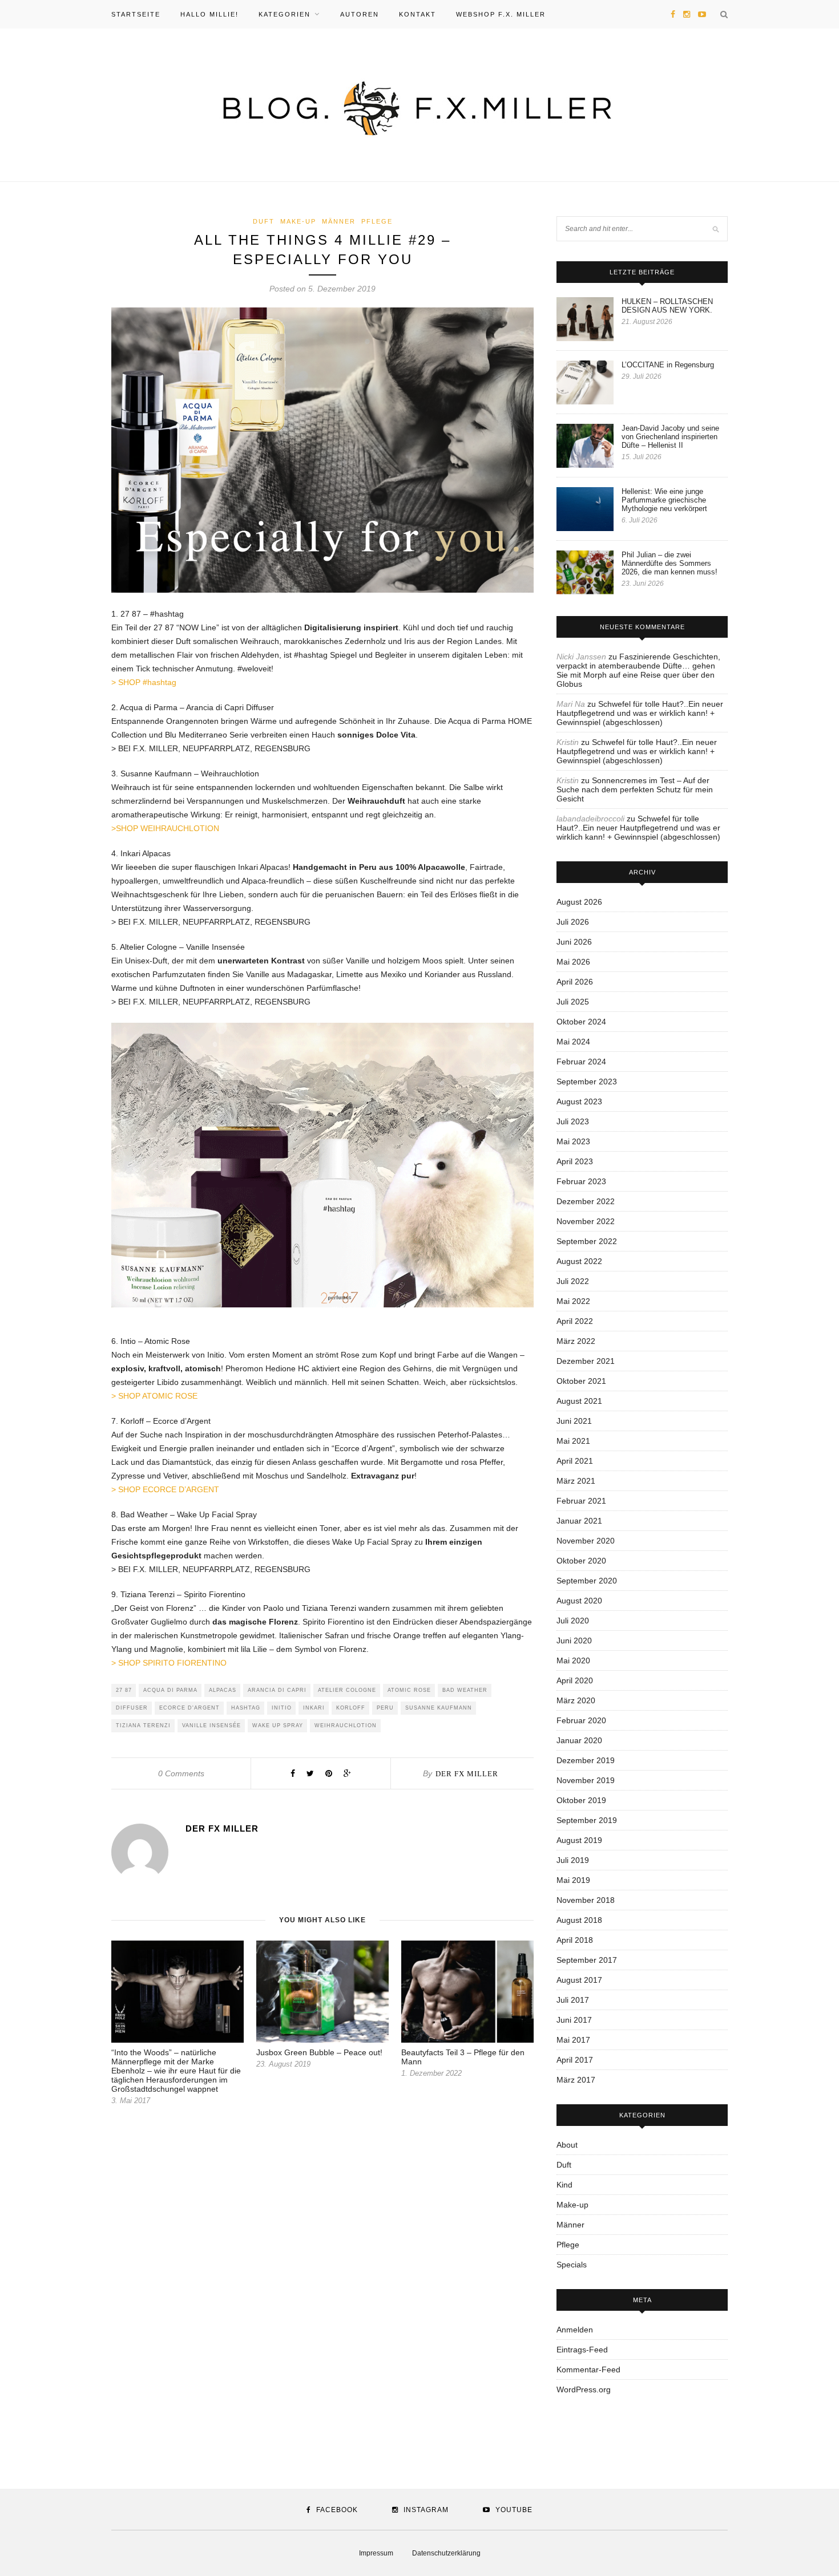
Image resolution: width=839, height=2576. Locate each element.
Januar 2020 (579, 1740)
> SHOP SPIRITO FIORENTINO (169, 1663)
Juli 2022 (573, 1281)
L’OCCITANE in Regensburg (668, 365)
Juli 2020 (573, 1621)
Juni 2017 (574, 2020)
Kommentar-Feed (588, 2370)
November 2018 (586, 1900)
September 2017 (587, 1960)
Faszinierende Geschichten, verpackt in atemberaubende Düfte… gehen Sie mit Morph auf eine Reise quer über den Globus (638, 670)
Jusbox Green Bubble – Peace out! (319, 2052)
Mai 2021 (573, 1441)
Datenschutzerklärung (446, 2553)
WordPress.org (584, 2389)
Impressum (376, 2553)
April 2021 (575, 1461)
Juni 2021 (574, 1421)
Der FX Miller (467, 1774)
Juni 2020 (574, 1641)
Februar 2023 (581, 1181)
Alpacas (223, 1690)
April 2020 (575, 1680)
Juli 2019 (573, 1860)
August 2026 (579, 902)
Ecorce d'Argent (189, 1708)
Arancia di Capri (277, 1690)
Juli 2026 (573, 922)
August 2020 (579, 1601)
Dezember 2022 (586, 1201)
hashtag (246, 1708)
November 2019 (586, 1780)
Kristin (568, 742)
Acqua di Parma (170, 1690)
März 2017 (576, 2080)
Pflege (377, 221)
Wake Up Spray (278, 1726)
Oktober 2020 (581, 1561)
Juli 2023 (573, 1121)
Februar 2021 (581, 1501)
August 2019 (579, 1840)
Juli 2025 (573, 1002)
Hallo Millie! (209, 14)
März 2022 (576, 1341)
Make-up (298, 221)
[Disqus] (322, 2282)
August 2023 (579, 1101)
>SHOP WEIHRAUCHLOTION (165, 828)
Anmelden (575, 2330)
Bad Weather (465, 1690)
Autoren (360, 14)
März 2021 (576, 1481)
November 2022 (586, 1221)
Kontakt (418, 14)
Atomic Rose (409, 1690)
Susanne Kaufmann (439, 1708)
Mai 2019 (573, 1880)
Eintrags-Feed (582, 2350)
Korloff (351, 1708)
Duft (264, 221)
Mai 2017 (573, 2040)
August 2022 (579, 1261)
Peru (385, 1708)
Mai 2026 (573, 962)
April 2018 (575, 1940)
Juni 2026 (574, 942)
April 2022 (575, 1321)
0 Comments (181, 1773)
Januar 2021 (579, 1521)
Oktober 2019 (581, 1800)
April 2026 (575, 982)
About (567, 2145)
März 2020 (576, 1700)
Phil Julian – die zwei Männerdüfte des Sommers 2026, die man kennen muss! (669, 563)
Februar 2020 (581, 1720)
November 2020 (586, 1541)
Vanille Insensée (211, 1726)
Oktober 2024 (581, 1022)
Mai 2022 (573, 1301)
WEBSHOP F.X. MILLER (501, 14)
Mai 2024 (573, 1042)
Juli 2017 (573, 2000)
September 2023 (587, 1082)
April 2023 (575, 1161)
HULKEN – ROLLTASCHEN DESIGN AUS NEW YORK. (667, 306)
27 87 (124, 1690)
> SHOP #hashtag (144, 682)
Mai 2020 (573, 1660)
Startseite (136, 14)
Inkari (314, 1708)
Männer (339, 221)
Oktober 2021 (581, 1381)
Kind (564, 2185)
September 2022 (587, 1241)
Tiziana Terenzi (143, 1726)
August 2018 (579, 1920)
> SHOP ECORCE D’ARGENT (165, 1489)
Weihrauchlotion (346, 1726)
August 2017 (579, 1980)
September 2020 (587, 1581)
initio (282, 1708)
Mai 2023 (573, 1141)
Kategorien (285, 14)
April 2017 (575, 2060)
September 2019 (587, 1820)
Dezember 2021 (586, 1361)
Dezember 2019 (586, 1760)
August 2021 (579, 1401)
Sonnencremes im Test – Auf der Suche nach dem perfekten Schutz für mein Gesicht (635, 789)
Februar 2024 (581, 1062)
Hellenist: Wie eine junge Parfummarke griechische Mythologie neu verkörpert (664, 500)
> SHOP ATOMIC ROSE (154, 1396)
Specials (572, 2265)
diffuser (132, 1708)
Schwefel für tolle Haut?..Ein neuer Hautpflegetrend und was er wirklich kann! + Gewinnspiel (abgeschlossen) (640, 713)
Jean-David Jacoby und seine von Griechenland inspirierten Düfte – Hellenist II (670, 437)
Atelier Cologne (347, 1690)
